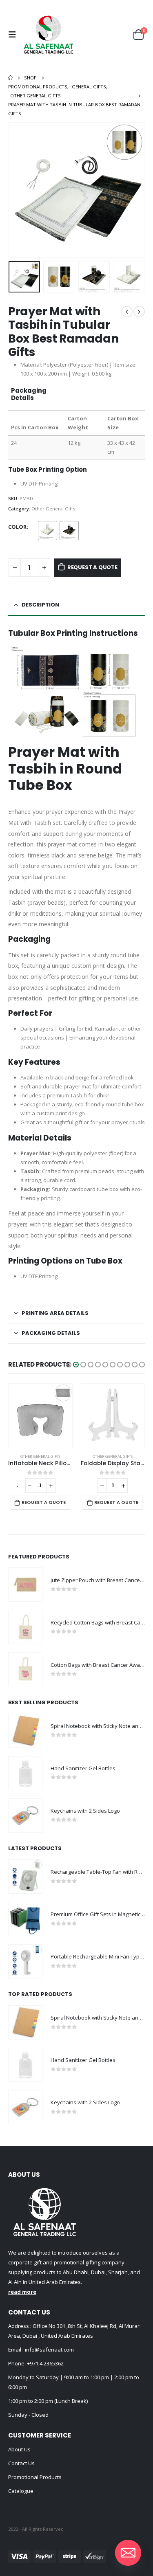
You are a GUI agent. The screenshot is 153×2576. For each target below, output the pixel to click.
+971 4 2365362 (45, 2363)
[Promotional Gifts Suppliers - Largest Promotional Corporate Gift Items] (49, 35)
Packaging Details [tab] (51, 1333)
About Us (19, 2449)
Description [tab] (40, 605)
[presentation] (18, 190)
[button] (69, 1365)
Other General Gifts (53, 509)
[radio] (48, 531)
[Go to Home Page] (10, 78)
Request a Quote (92, 567)
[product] (40, 1415)
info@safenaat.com (49, 2350)
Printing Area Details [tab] (55, 1313)
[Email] (128, 2553)
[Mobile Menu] (14, 35)
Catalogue (21, 2491)
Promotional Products (35, 2477)
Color (17, 527)
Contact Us (21, 2463)
